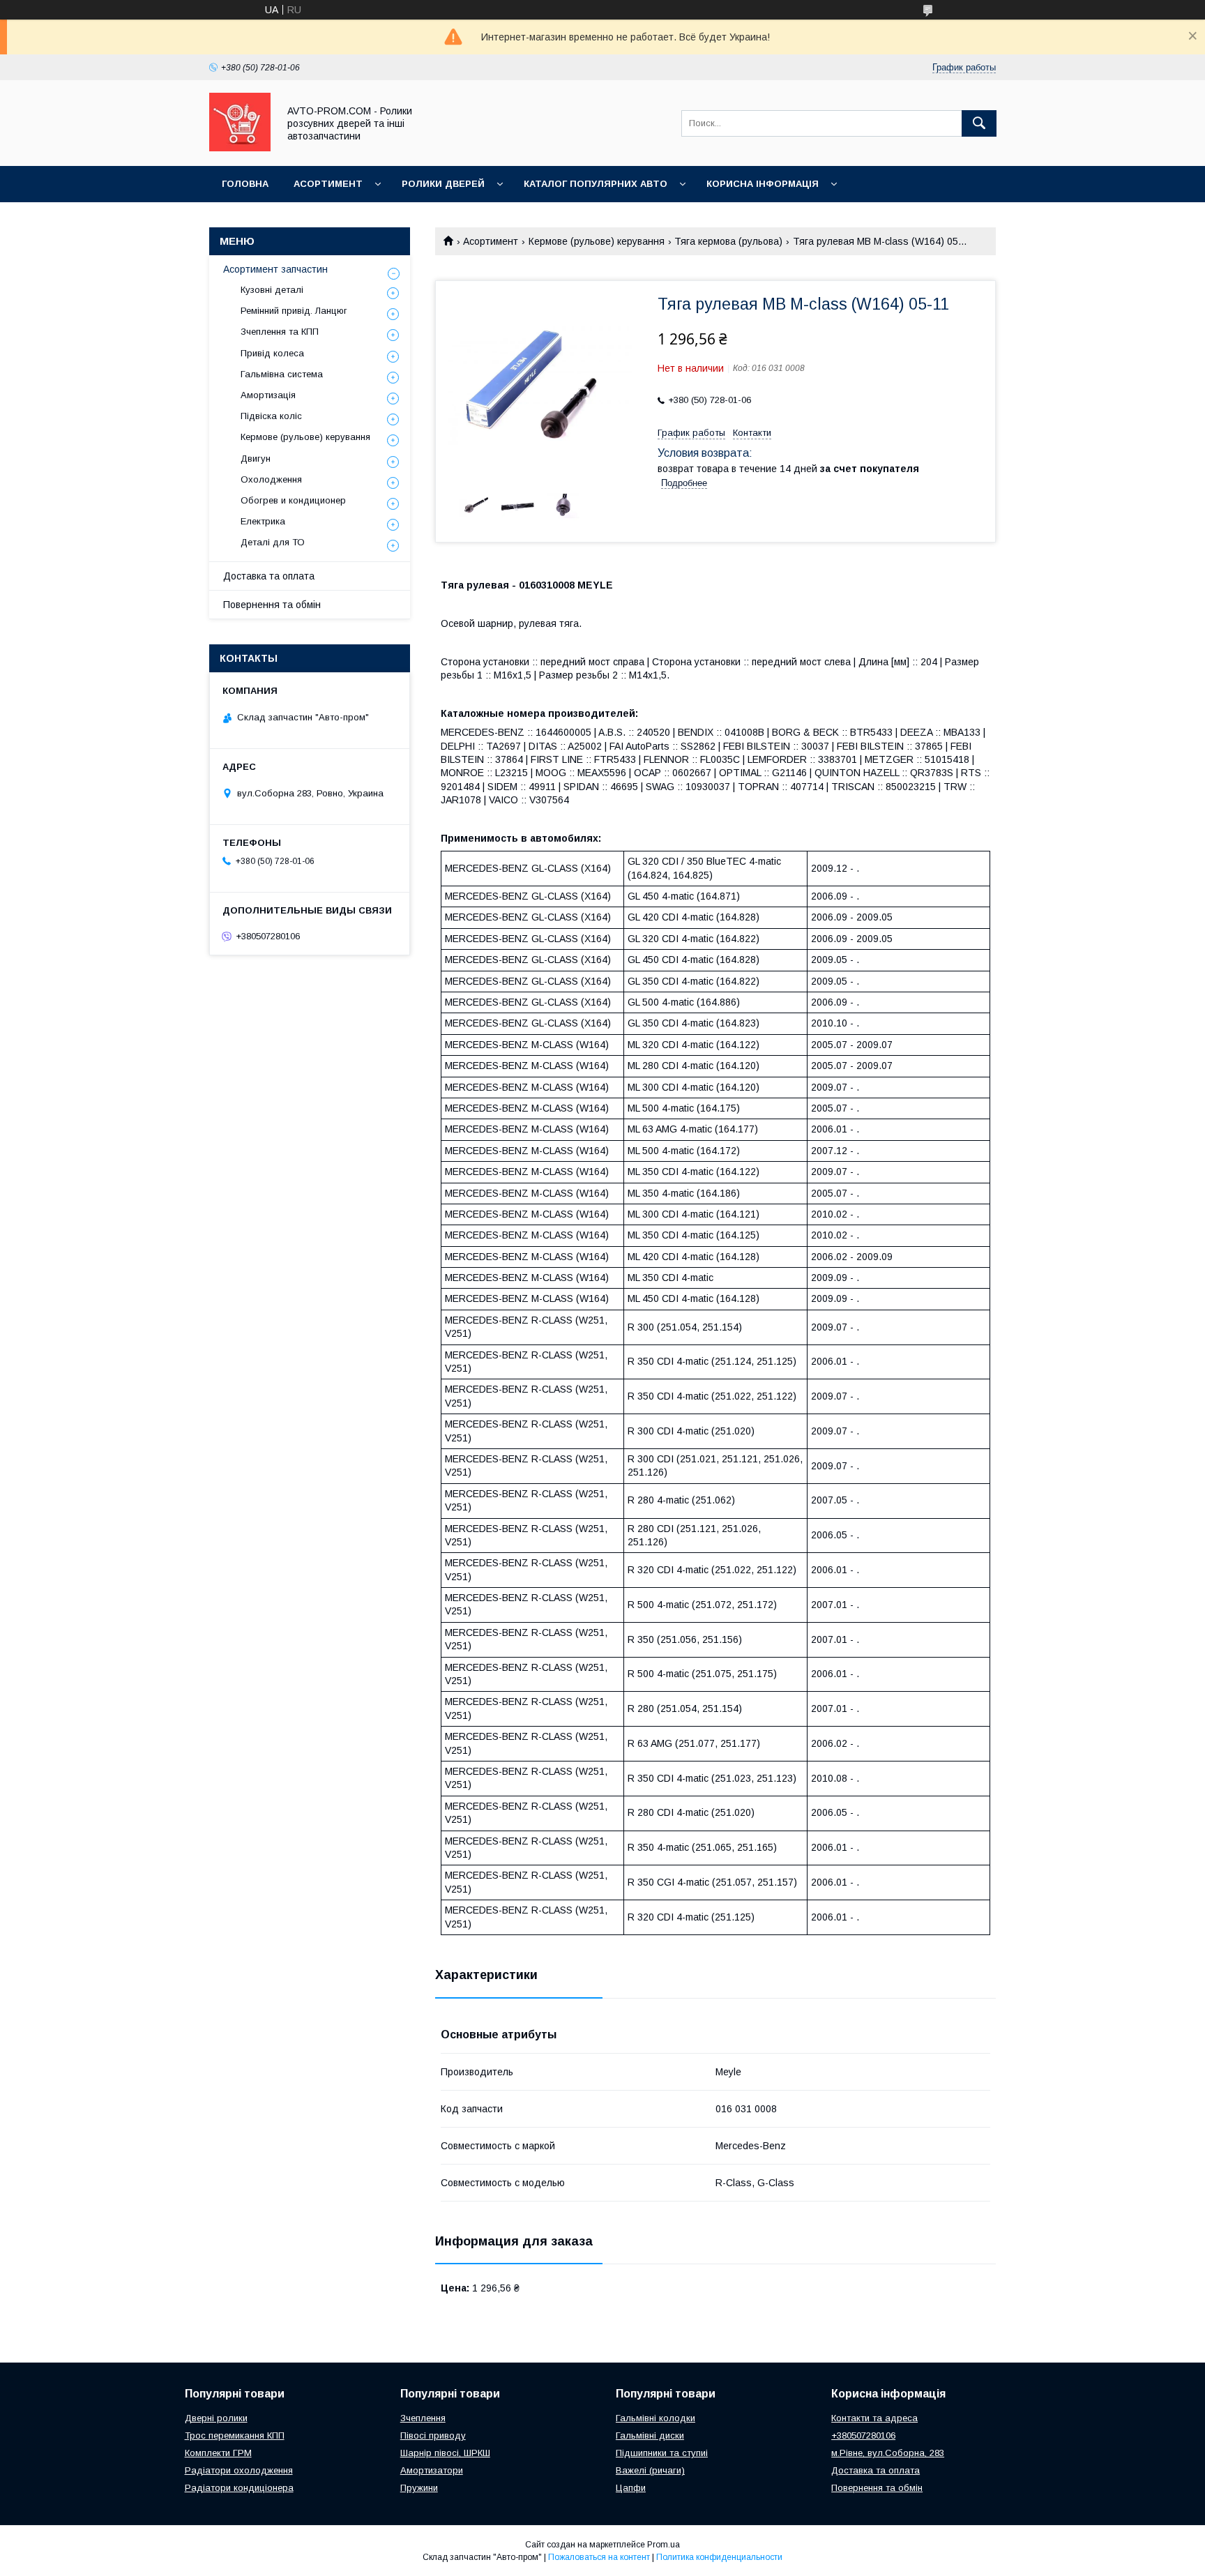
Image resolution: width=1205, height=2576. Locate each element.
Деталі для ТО (273, 542)
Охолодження (271, 479)
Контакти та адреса (874, 2418)
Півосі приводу (433, 2435)
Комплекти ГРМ (218, 2453)
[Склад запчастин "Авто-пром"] (240, 148)
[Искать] (979, 123)
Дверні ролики (216, 2418)
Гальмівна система (282, 374)
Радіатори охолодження (239, 2470)
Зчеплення (423, 2418)
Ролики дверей (443, 184)
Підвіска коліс (271, 416)
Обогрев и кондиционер (293, 500)
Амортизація (268, 395)
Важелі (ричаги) (650, 2470)
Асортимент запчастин (275, 269)
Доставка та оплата (269, 576)
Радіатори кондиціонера (239, 2488)
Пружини (419, 2488)
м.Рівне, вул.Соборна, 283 (888, 2453)
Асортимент (328, 184)
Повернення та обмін (272, 605)
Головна (245, 184)
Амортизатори (432, 2470)
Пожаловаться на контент (599, 2557)
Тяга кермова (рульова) (728, 241)
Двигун (256, 459)
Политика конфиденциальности (719, 2557)
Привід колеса (272, 353)
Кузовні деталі (272, 290)
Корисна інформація (763, 184)
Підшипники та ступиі (662, 2453)
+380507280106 (863, 2435)
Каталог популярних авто (596, 184)
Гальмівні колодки (655, 2418)
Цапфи (631, 2488)
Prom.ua (664, 2545)
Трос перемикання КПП (235, 2435)
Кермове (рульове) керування (597, 241)
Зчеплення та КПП (280, 332)
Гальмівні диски (650, 2435)
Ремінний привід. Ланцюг (294, 311)
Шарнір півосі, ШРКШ (445, 2453)
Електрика (263, 521)
